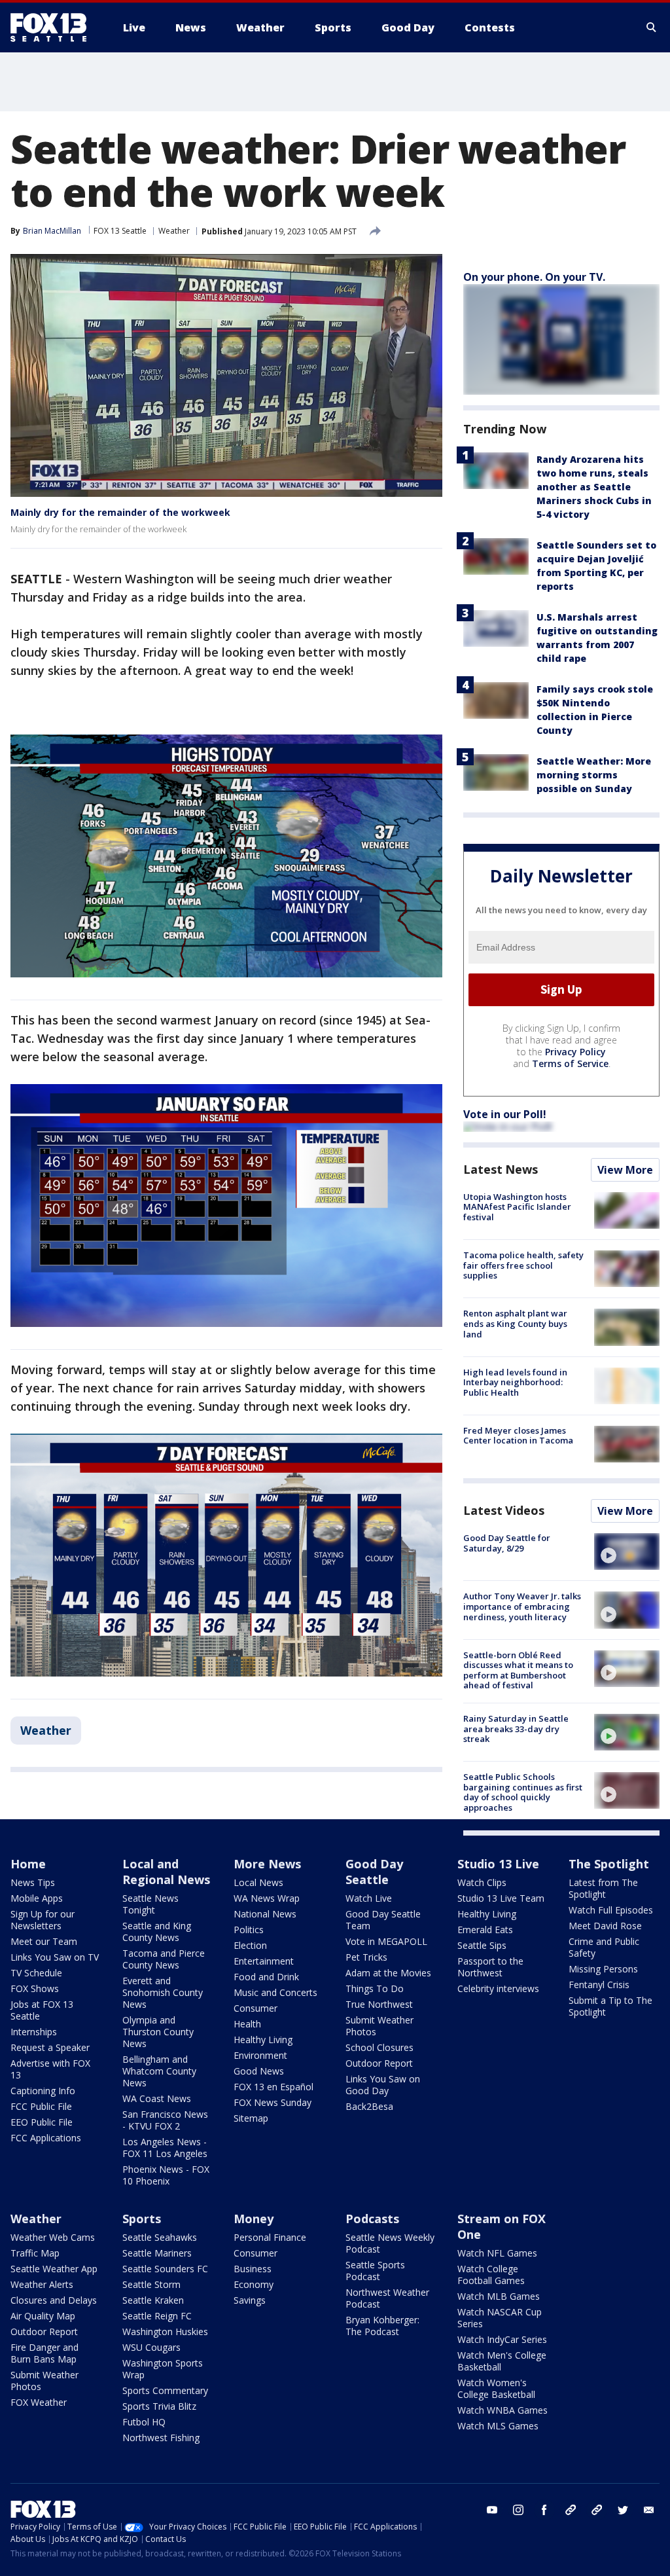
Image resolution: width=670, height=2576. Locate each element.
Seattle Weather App (54, 2269)
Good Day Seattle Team (383, 1920)
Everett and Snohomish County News (163, 1992)
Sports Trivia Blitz (159, 2406)
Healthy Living (263, 2040)
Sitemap (251, 2118)
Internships (34, 2032)
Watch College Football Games (491, 2275)
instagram (518, 2510)
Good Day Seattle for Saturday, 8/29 (507, 1543)
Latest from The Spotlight (603, 1888)
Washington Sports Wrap (163, 2369)
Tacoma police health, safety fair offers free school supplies (523, 1265)
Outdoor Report (379, 2063)
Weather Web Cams (53, 2237)
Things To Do (375, 1988)
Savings (250, 2300)
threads (597, 2510)
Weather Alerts (42, 2284)
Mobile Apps (37, 1898)
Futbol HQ (144, 2422)
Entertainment (264, 1961)
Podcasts (372, 2219)
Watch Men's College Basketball (502, 2361)
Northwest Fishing (161, 2438)
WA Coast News (157, 2098)
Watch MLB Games (499, 2296)
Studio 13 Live (498, 1864)
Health (247, 2024)
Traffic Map (35, 2253)
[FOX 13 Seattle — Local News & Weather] (54, 27)
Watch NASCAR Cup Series (500, 2318)
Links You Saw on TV (55, 1957)
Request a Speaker (50, 2047)
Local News (258, 1882)
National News (265, 1914)
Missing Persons (603, 1969)
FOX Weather (39, 2402)
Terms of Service (570, 1063)
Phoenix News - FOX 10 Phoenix (166, 2175)
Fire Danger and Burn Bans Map (44, 2353)
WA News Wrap (267, 1898)
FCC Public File (41, 2106)
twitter (623, 2510)
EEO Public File (42, 2122)
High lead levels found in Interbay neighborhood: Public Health (515, 1382)
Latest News (501, 1169)
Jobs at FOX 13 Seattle (42, 2010)
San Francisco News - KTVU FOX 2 (165, 2120)
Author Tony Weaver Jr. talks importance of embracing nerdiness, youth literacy (522, 1606)
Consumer (256, 2008)
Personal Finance (270, 2237)
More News (267, 1864)
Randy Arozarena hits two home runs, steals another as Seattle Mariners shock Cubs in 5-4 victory (594, 487)
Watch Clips (482, 1882)
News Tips (33, 1882)
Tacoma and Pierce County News (164, 1959)
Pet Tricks (366, 1957)
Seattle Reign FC (157, 2316)
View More (625, 1170)
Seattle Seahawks (160, 2237)
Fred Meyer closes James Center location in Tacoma (518, 1436)
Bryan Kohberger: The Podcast (382, 2326)
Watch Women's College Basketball (496, 2388)
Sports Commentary (165, 2390)
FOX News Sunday (273, 2102)
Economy (254, 2284)
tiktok (571, 2510)
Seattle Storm (151, 2284)
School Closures (379, 2047)
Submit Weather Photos (379, 2026)
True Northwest (379, 2004)
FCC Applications (46, 2138)
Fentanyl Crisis (599, 1985)
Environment (260, 2055)
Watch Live (369, 1898)
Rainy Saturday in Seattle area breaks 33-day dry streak (516, 1729)
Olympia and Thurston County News (158, 2032)
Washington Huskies (165, 2331)
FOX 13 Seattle (120, 231)
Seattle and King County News (157, 1932)
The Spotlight (609, 1864)
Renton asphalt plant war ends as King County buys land (515, 1323)
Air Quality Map (43, 2316)
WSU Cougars (151, 2347)
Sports (142, 2219)
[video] (627, 1551)
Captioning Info (43, 2091)
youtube (492, 2510)
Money (254, 2219)
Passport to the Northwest (490, 1967)
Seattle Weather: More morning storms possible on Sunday (594, 775)
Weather (174, 231)
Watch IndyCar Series (502, 2339)
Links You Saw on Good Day (383, 2085)
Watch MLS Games (498, 2426)
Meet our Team (44, 1941)
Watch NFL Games (497, 2253)
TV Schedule (36, 1973)
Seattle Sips (482, 1945)
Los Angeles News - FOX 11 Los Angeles (165, 2148)
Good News (259, 2071)
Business (253, 2269)
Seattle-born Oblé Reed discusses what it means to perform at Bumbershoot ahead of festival (518, 1670)
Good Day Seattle (374, 1872)
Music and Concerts (275, 1992)
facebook (544, 2510)
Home (28, 1864)
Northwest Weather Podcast (387, 2298)
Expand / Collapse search (652, 27)
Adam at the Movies (388, 1973)
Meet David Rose (605, 1926)
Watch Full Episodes (611, 1910)
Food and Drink (266, 1977)
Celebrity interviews (498, 1988)
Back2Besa (369, 2106)
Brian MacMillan (52, 231)
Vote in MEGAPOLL (386, 1941)
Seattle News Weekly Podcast (390, 2243)
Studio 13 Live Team (501, 1898)
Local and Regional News (166, 1872)
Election (250, 1945)
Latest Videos (504, 1510)
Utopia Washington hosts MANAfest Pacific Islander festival (517, 1207)
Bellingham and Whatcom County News (159, 2071)
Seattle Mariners (157, 2253)
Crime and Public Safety (604, 1947)
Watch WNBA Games (502, 2410)
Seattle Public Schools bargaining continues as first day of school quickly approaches (523, 1792)
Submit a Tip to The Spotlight (610, 2006)
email (649, 2510)
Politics (249, 1930)
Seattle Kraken (153, 2300)
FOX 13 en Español (273, 2087)
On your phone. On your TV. (534, 277)
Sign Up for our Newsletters (43, 1920)
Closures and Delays (54, 2300)
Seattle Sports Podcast (375, 2271)
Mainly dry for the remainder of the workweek (120, 512)
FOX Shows (35, 1988)
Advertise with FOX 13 (50, 2069)
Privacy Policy (575, 1052)
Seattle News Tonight (150, 1904)
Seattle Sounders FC (165, 2269)
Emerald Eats (485, 1930)
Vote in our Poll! (505, 1114)
